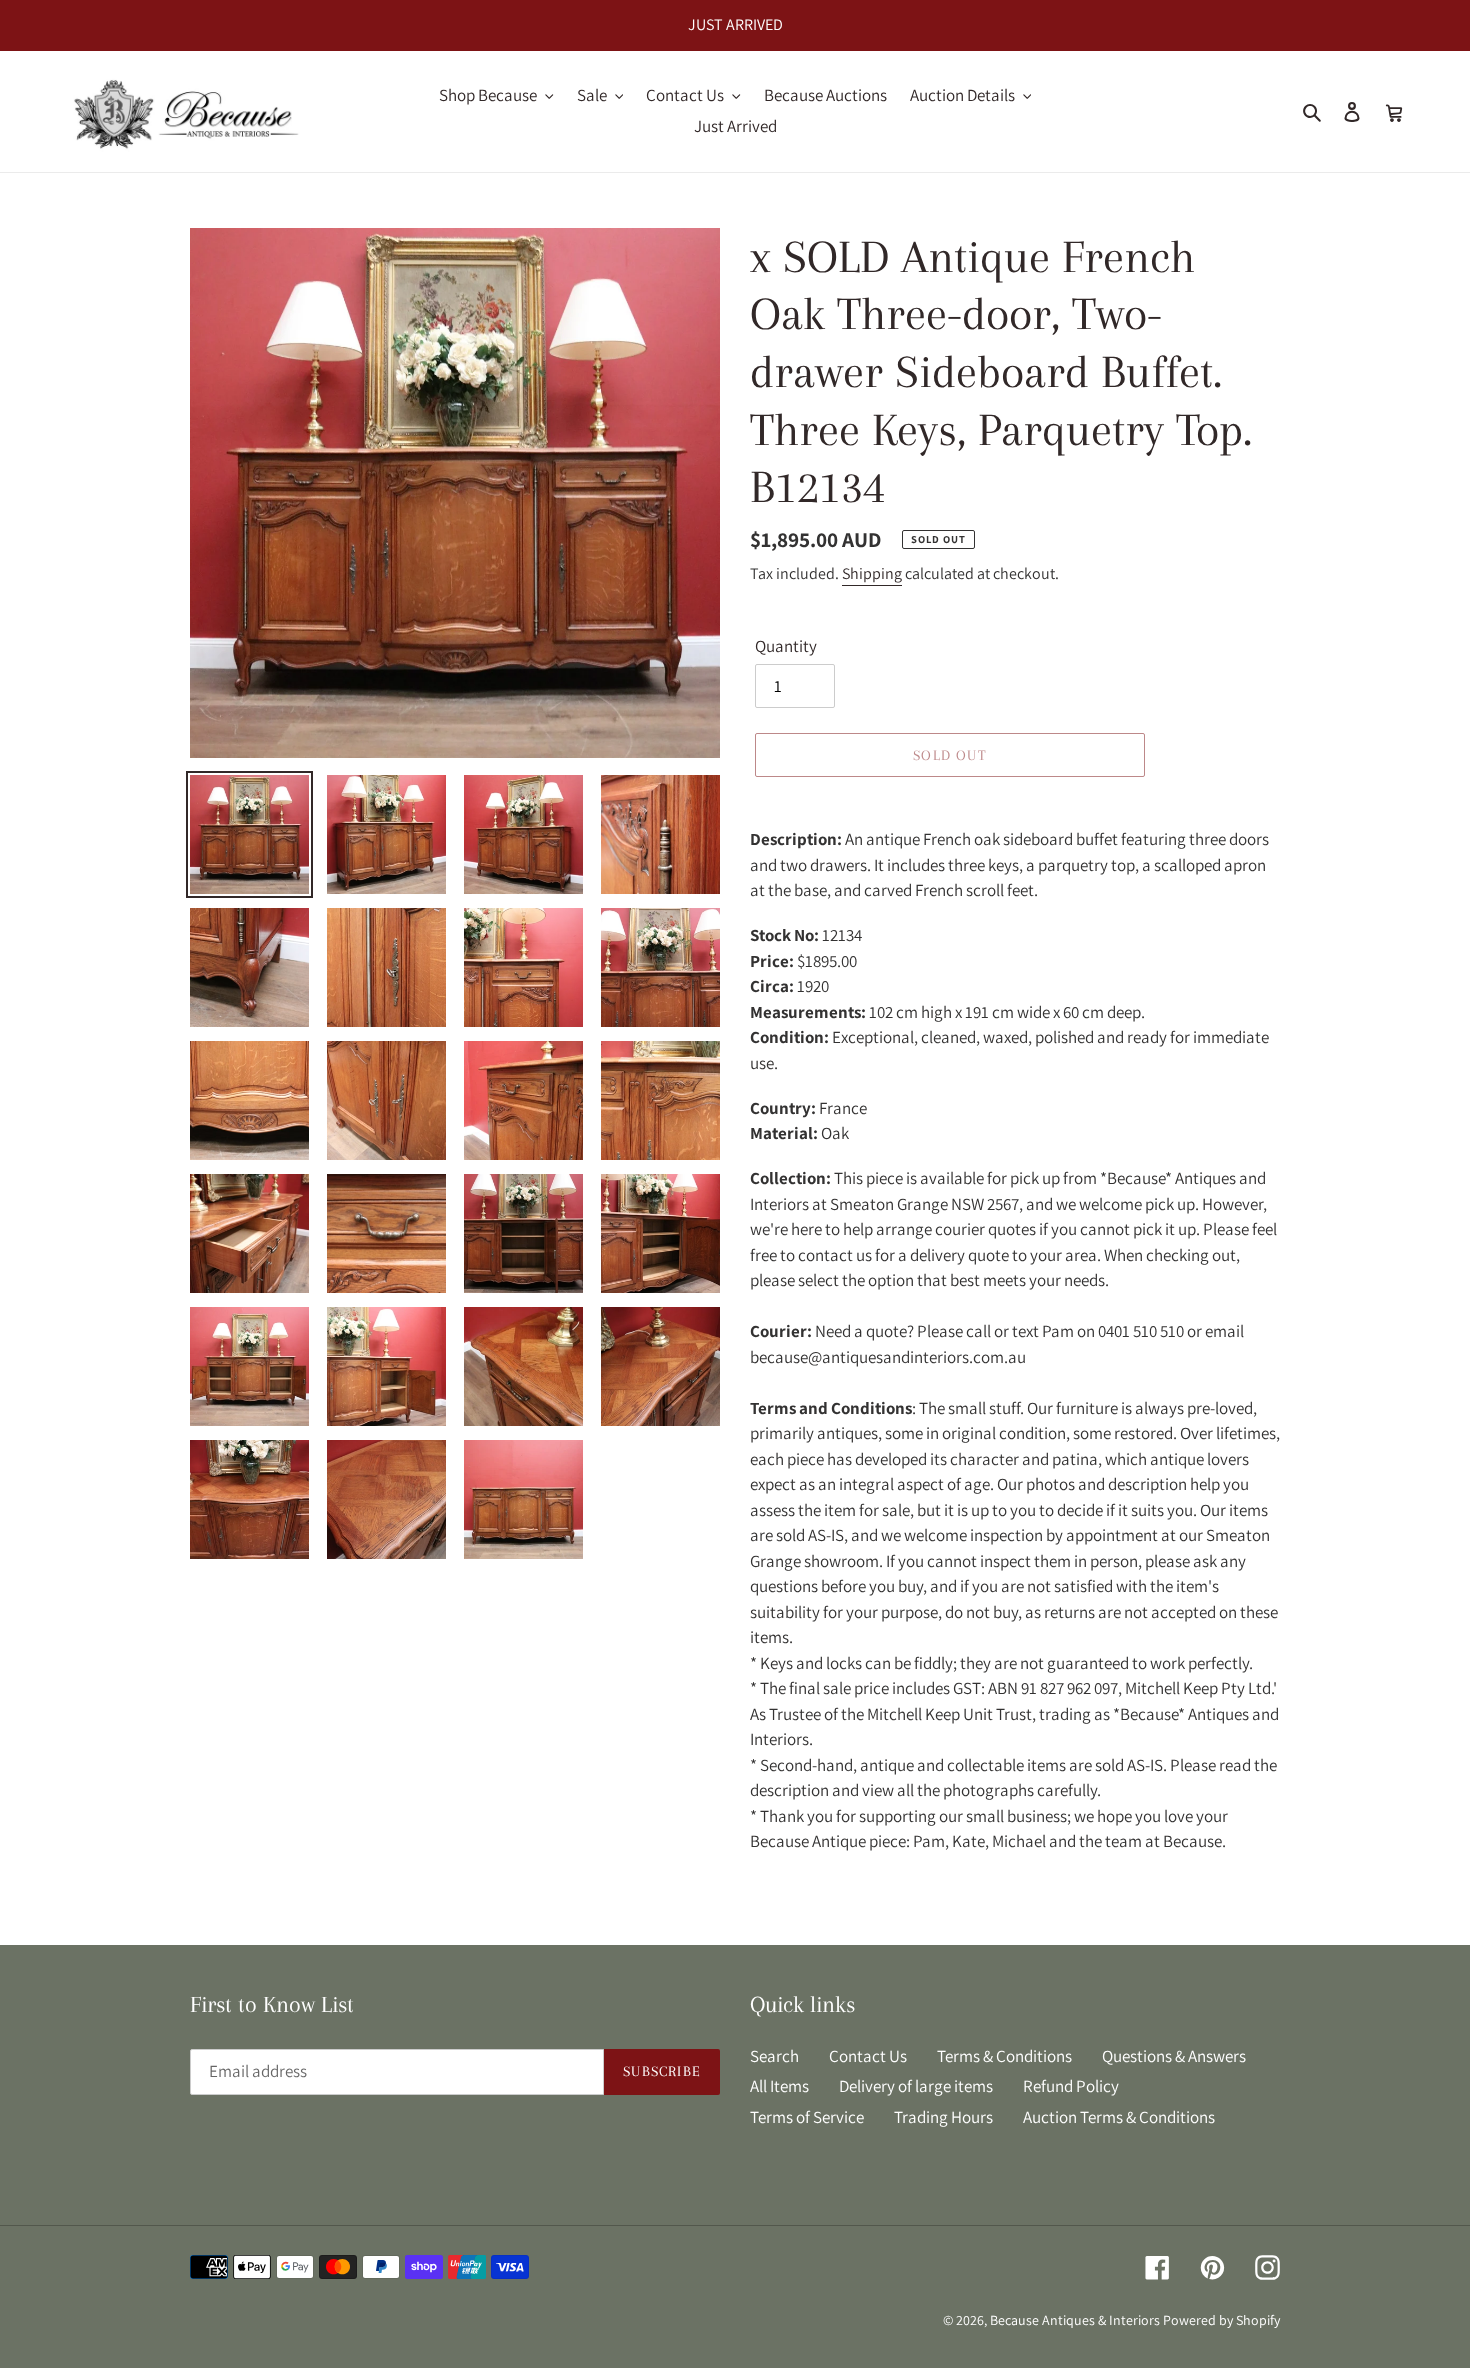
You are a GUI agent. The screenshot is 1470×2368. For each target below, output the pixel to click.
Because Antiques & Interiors (1075, 2320)
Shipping (872, 573)
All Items (779, 2086)
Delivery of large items (916, 2086)
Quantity (786, 646)
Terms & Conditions (1004, 2056)
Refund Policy (1071, 2086)
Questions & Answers (1174, 2056)
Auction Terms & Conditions (1119, 2117)
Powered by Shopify (1221, 2320)
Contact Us (868, 2056)
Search (774, 2056)
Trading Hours (943, 2117)
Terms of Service (807, 2117)
